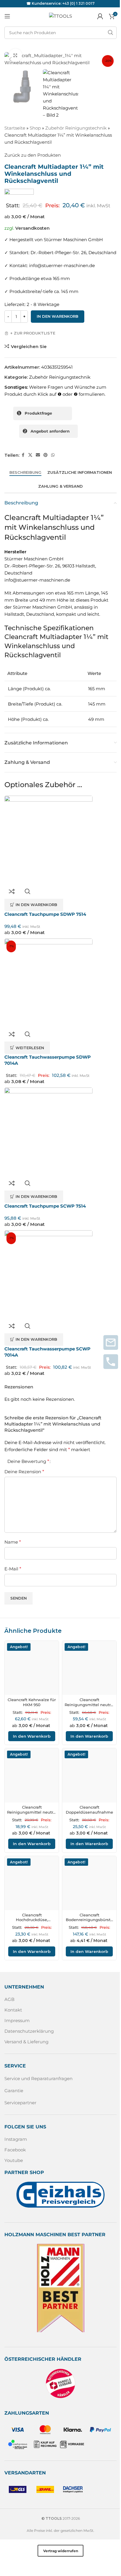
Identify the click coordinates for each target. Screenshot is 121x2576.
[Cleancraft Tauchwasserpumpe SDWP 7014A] (48, 983)
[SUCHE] (110, 33)
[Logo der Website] (60, 16)
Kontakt (13, 2010)
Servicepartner (20, 2103)
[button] (10, 59)
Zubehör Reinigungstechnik (76, 128)
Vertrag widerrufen (61, 2551)
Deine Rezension (24, 1472)
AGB (9, 1999)
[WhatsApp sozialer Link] (53, 455)
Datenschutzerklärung (29, 2031)
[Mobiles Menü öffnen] (7, 16)
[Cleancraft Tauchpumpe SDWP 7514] (48, 840)
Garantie (14, 2091)
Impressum (17, 2020)
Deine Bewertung (28, 1461)
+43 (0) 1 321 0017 (78, 3)
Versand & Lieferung (26, 2042)
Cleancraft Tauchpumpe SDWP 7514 (45, 914)
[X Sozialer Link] (30, 455)
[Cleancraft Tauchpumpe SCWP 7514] (48, 1132)
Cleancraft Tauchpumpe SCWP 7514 (45, 1206)
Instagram (16, 2139)
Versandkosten (32, 228)
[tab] (25, 473)
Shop (35, 128)
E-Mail (13, 1569)
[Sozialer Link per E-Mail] (38, 455)
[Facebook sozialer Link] (23, 455)
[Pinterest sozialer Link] (46, 455)
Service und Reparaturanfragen (38, 2078)
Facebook (15, 2150)
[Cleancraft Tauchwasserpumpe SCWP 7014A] (48, 1274)
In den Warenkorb (58, 316)
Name (13, 1542)
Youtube (14, 2160)
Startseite (15, 128)
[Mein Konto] (100, 16)
